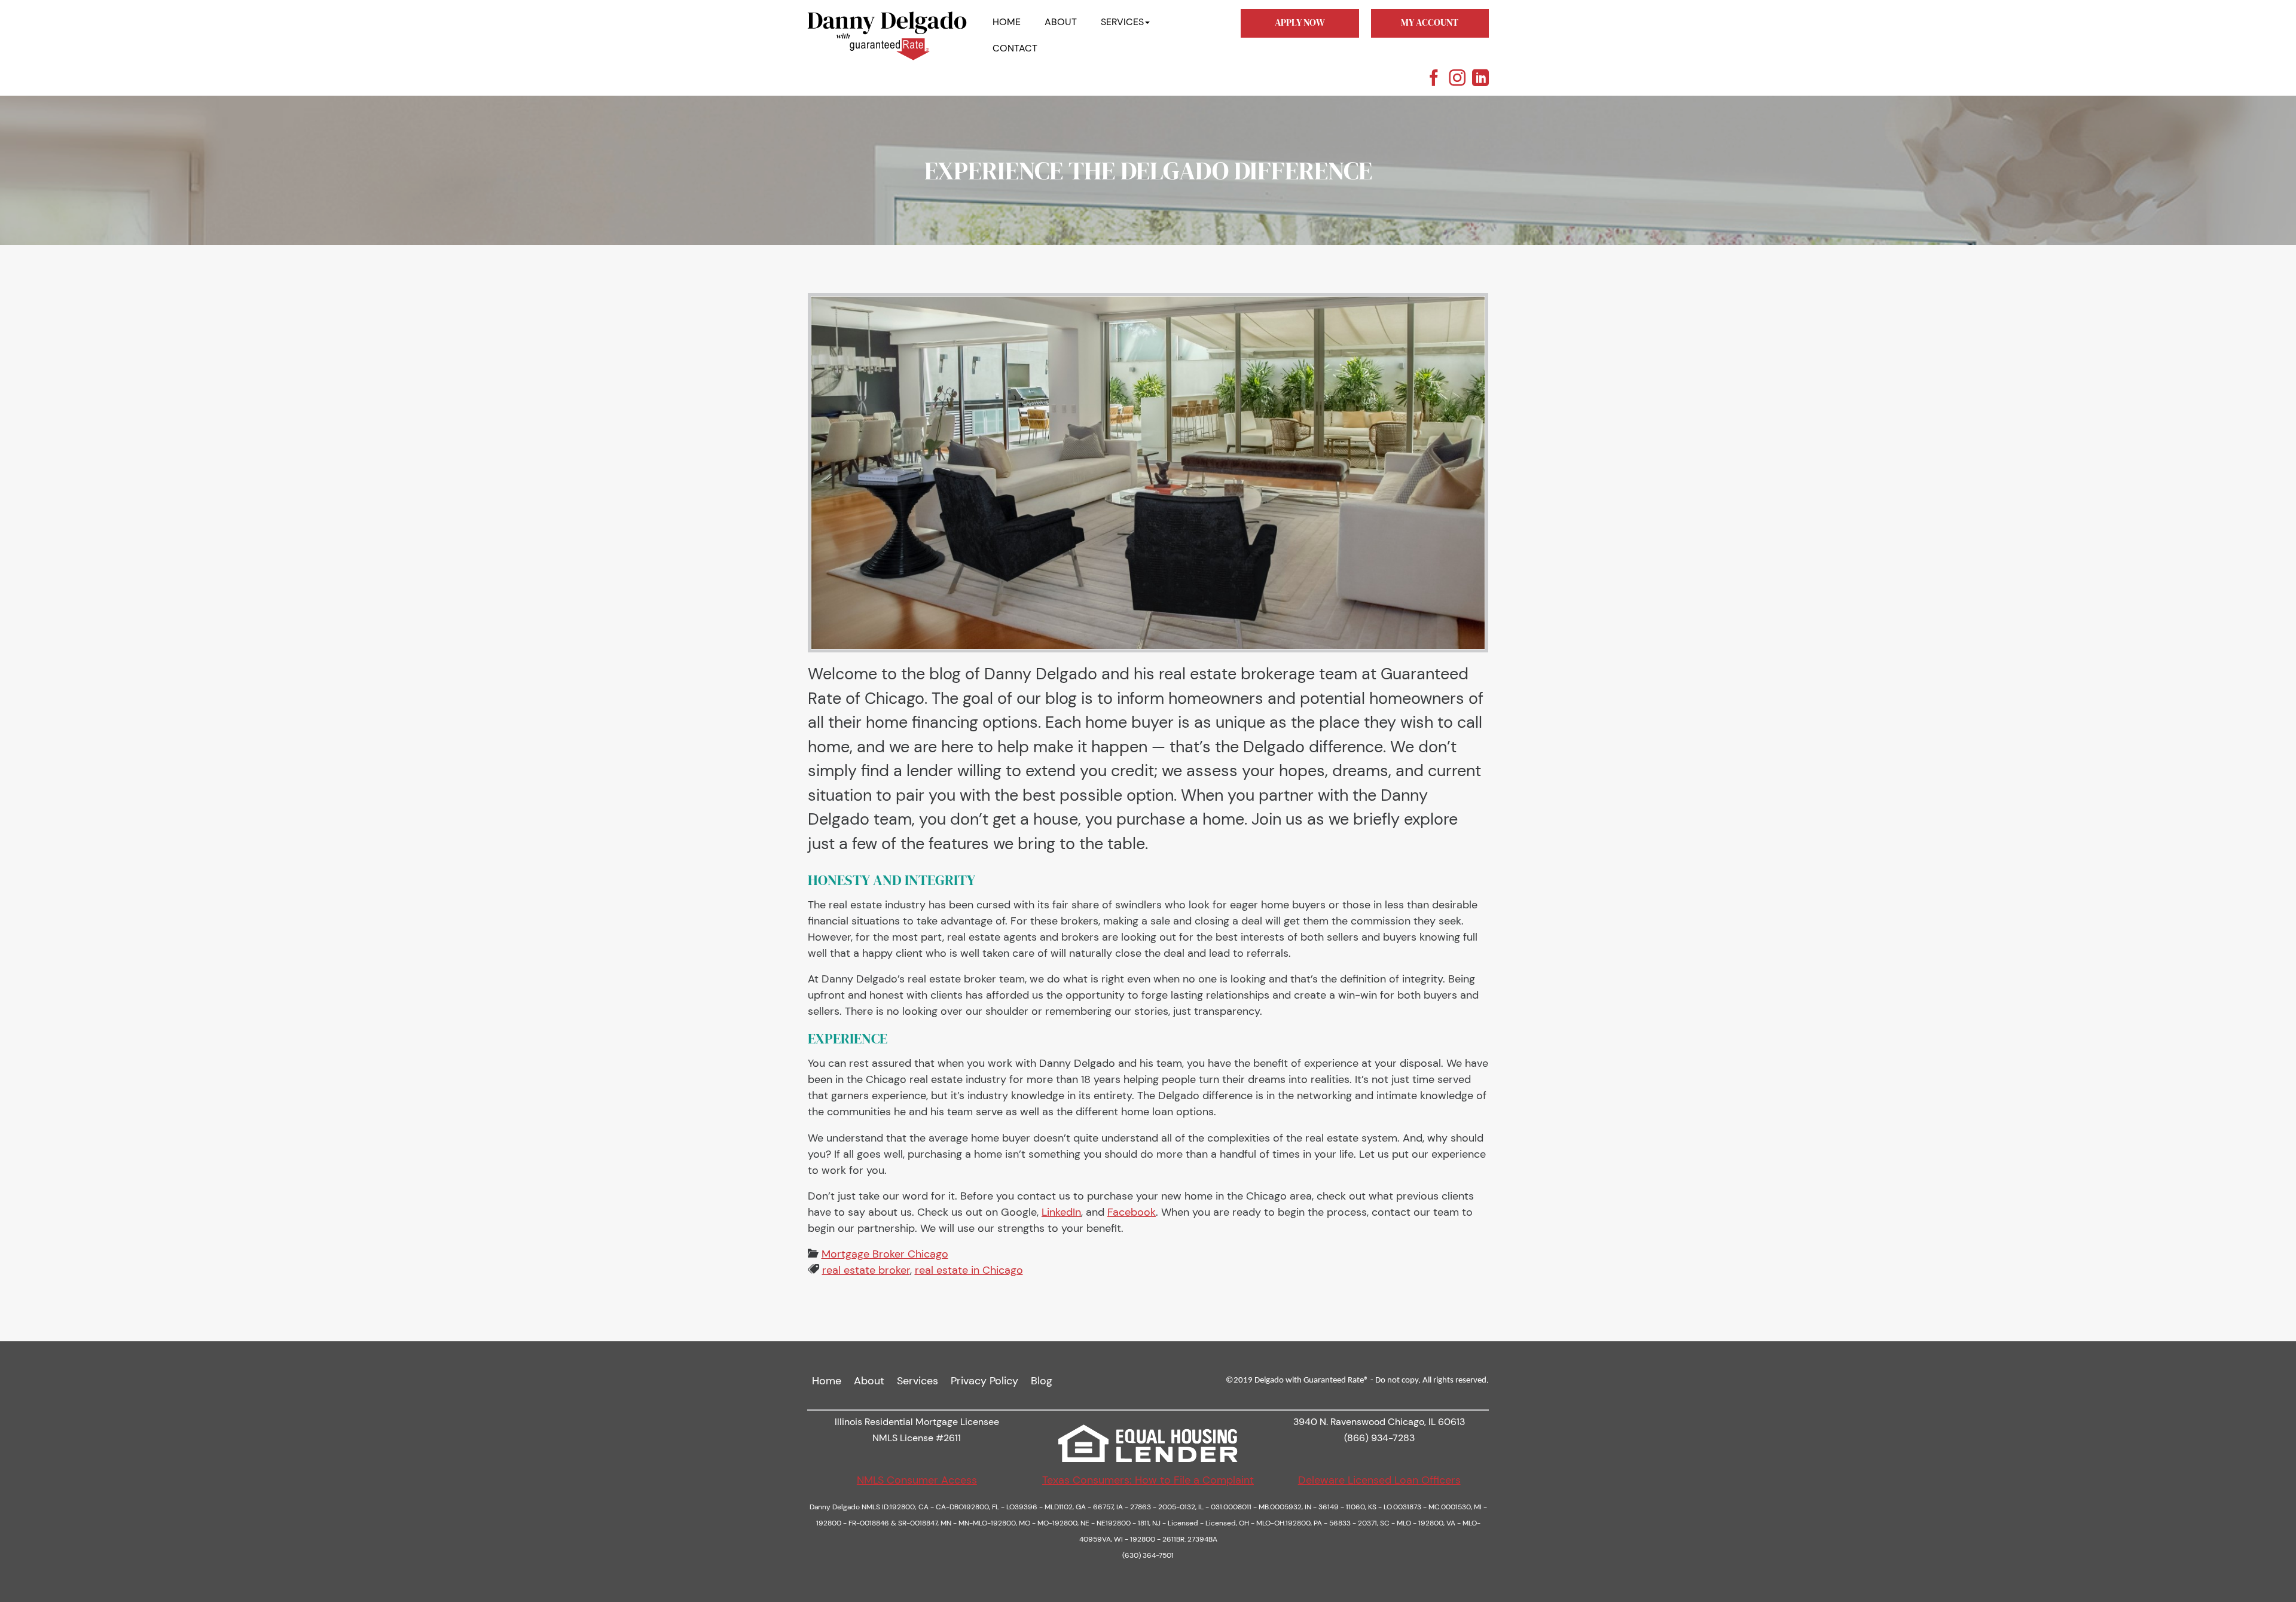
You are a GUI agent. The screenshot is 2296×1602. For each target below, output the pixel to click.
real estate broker (866, 1270)
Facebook (1132, 1212)
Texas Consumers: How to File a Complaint (1148, 1480)
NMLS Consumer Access (917, 1480)
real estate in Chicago (969, 1270)
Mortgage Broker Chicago (885, 1254)
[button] (1125, 22)
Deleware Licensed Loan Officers (1379, 1480)
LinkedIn (1061, 1212)
